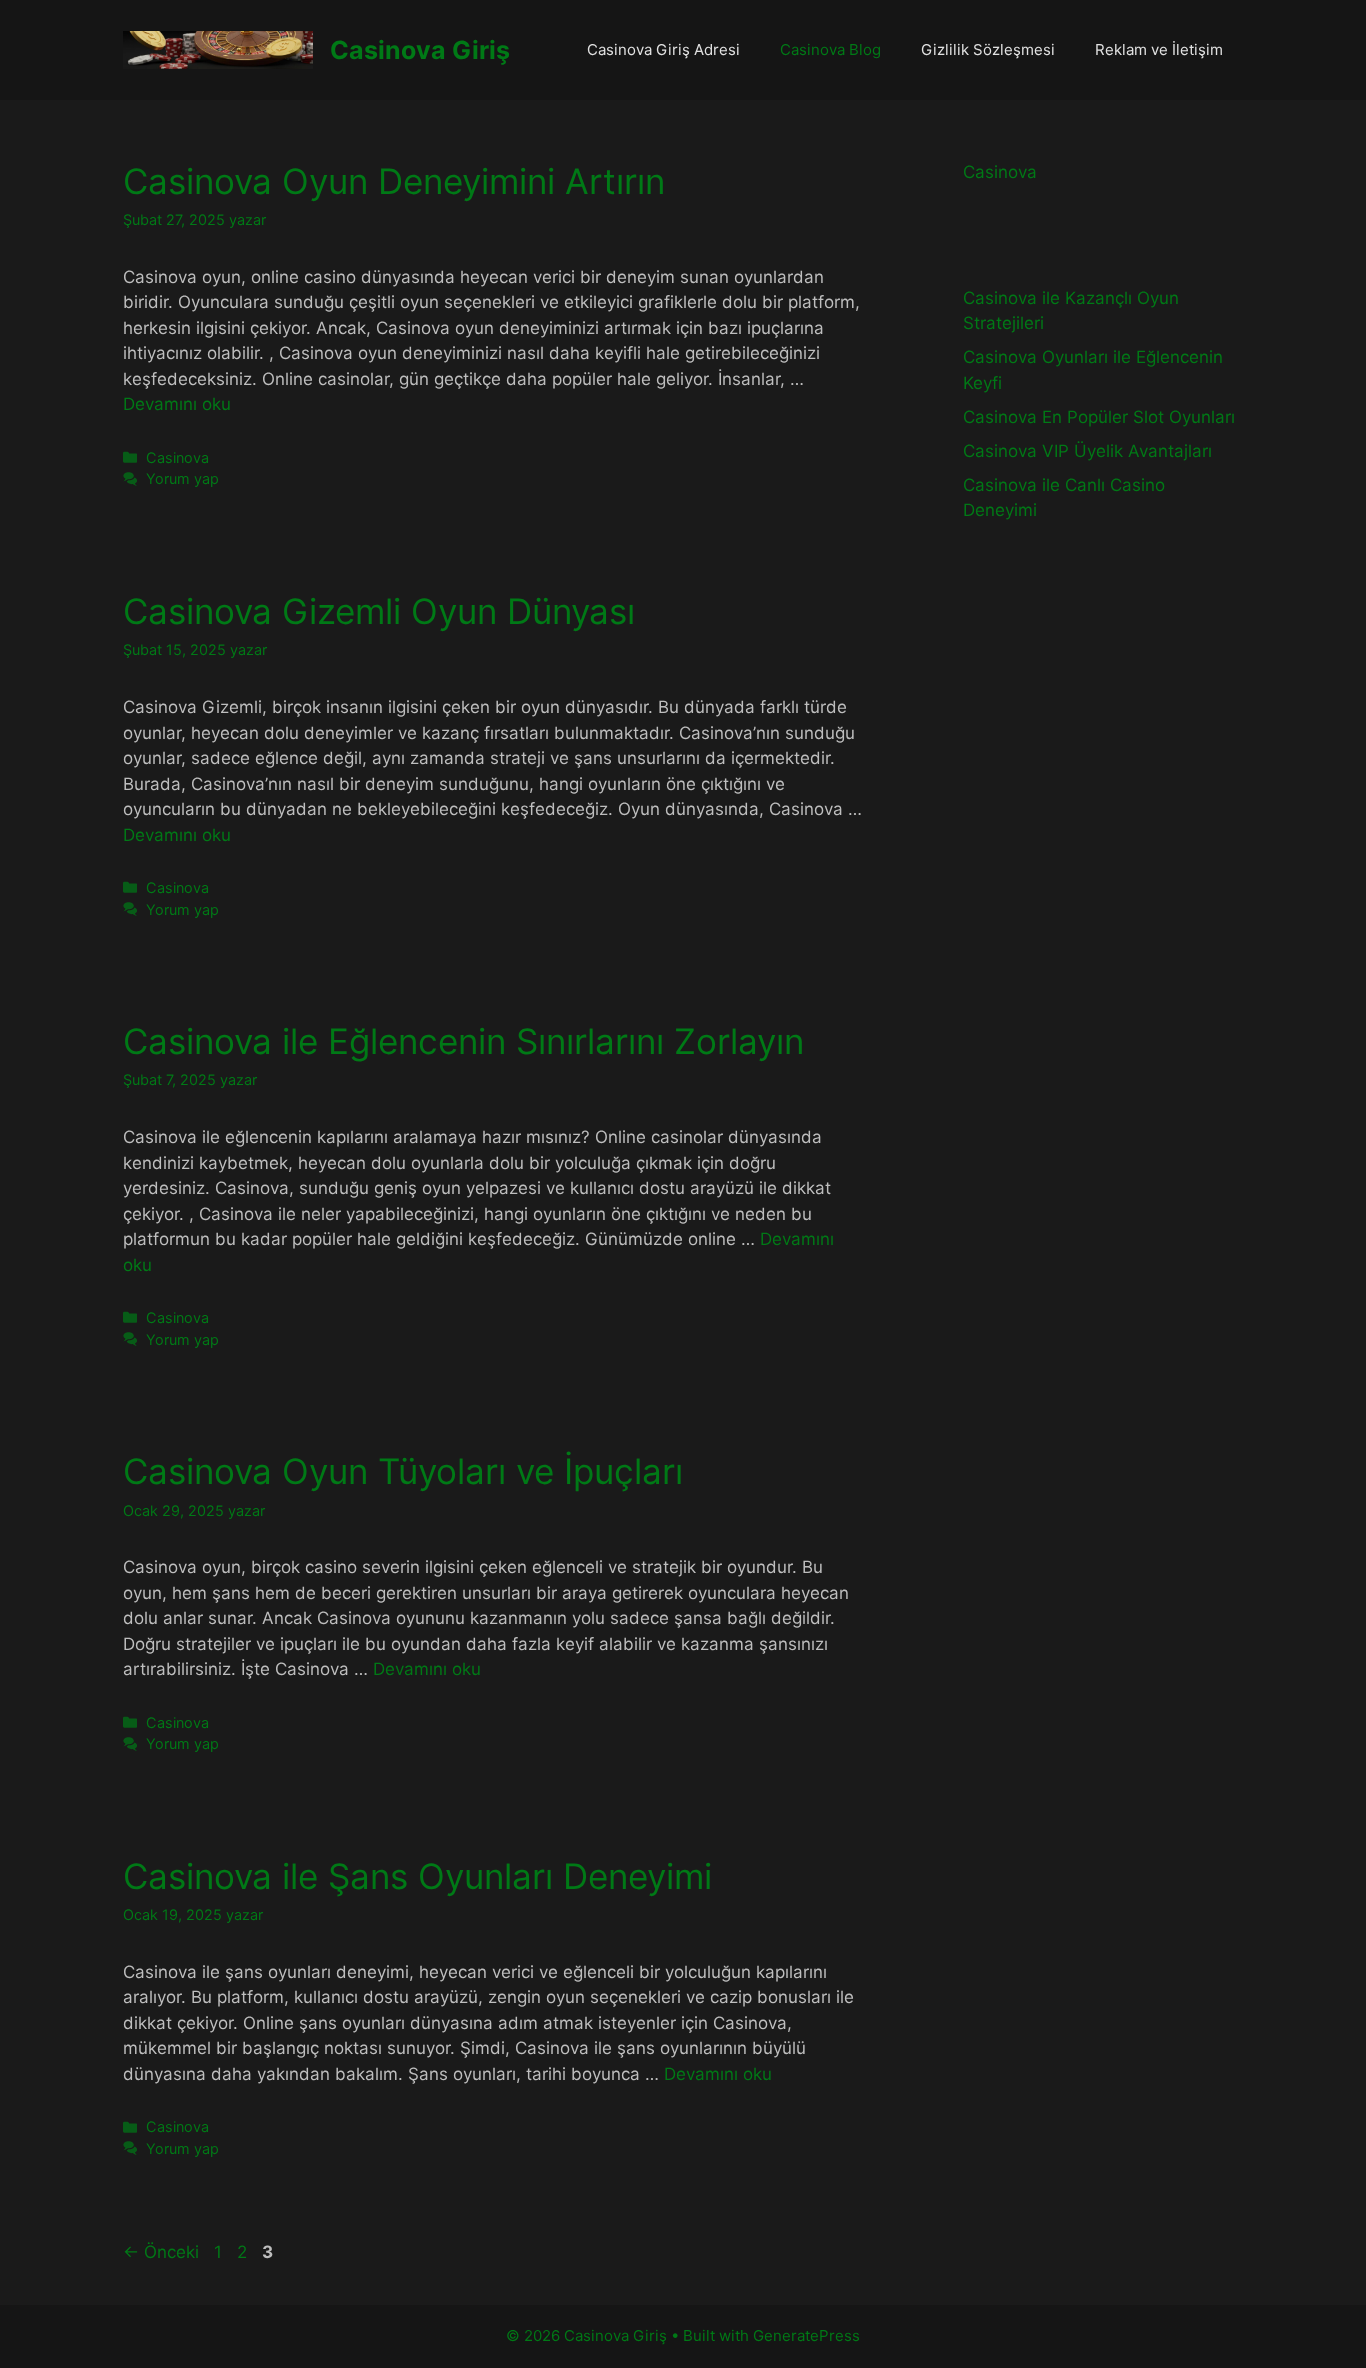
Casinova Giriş (420, 50)
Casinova (177, 457)
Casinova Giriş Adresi (663, 49)
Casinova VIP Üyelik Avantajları (1087, 451)
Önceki (161, 2252)
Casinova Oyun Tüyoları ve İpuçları (403, 1471)
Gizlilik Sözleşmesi (988, 49)
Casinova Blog (830, 49)
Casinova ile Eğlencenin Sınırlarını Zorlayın (463, 1041)
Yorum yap (182, 478)
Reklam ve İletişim (1159, 49)
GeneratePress (806, 2335)
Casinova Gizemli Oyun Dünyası (379, 611)
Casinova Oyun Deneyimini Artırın (394, 181)
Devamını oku (177, 404)
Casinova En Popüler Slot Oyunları (1099, 417)
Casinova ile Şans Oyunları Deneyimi (417, 1876)
